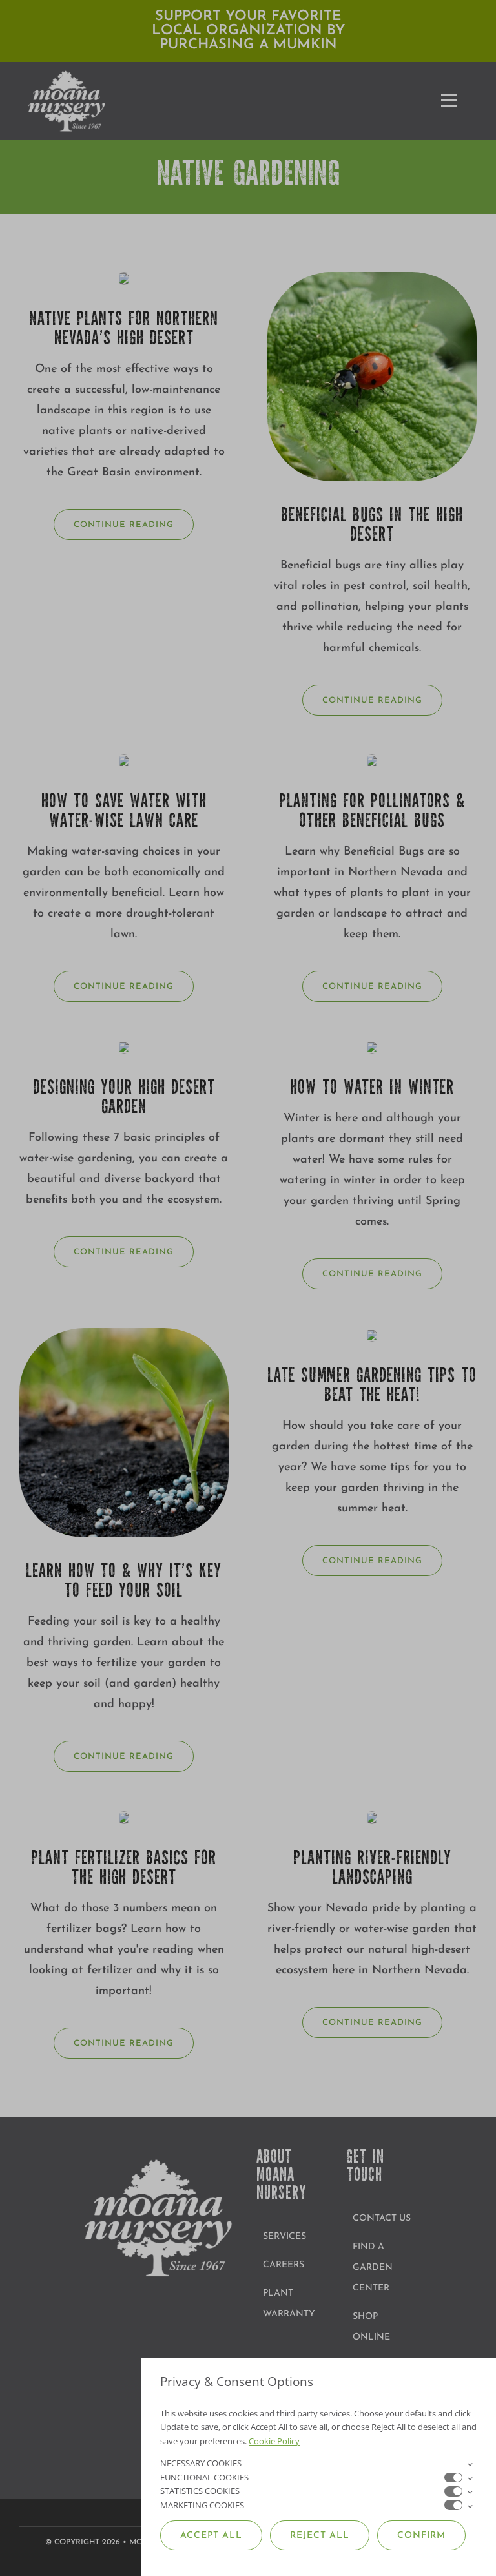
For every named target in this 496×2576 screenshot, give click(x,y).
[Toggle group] (470, 2464)
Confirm (421, 2536)
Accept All (211, 2536)
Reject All (320, 2536)
